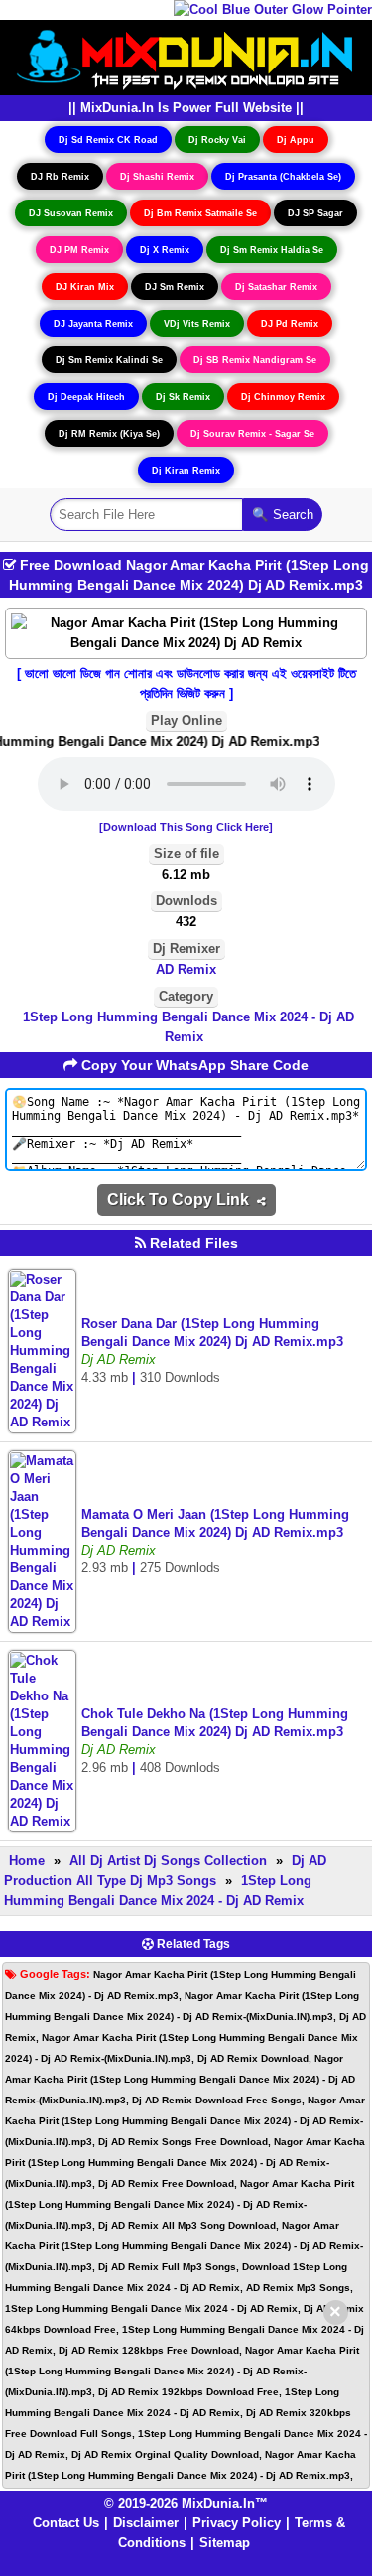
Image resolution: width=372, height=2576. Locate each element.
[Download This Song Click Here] (186, 827)
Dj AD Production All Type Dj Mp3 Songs (165, 1871)
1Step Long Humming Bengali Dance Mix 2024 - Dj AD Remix (188, 1027)
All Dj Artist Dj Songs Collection (168, 1861)
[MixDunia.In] (186, 56)
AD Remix (186, 969)
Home (27, 1861)
